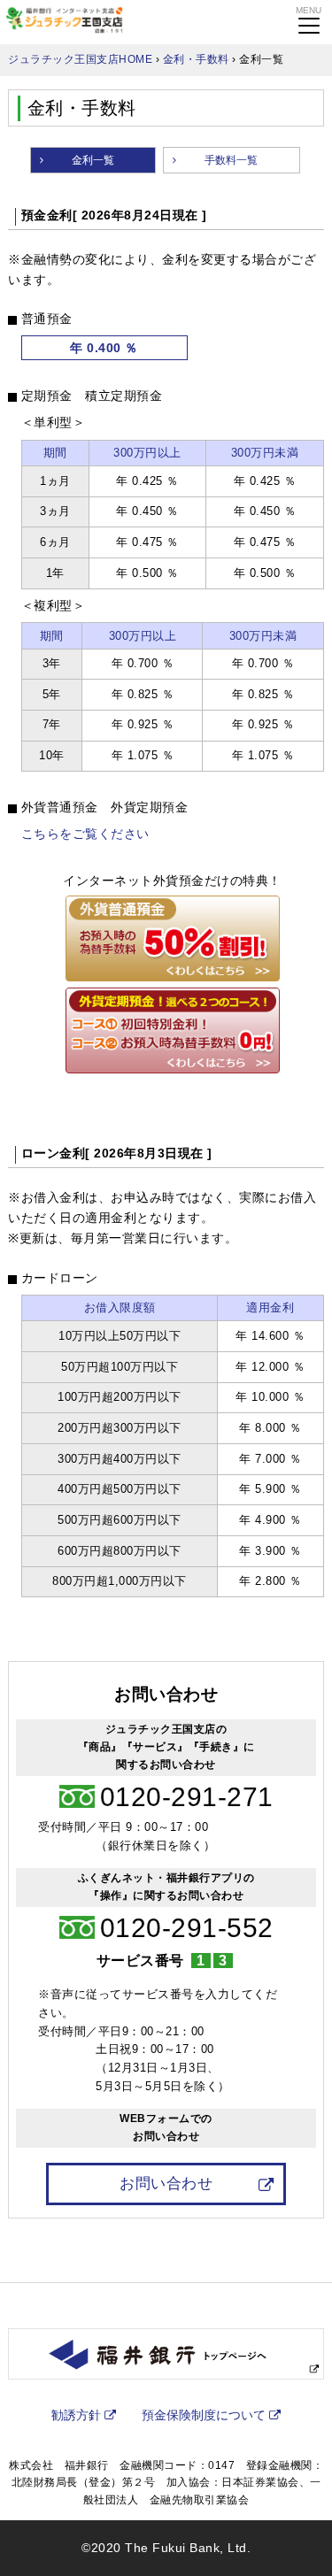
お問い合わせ (166, 2183)
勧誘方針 (76, 2415)
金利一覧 (93, 160)
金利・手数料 (196, 59)
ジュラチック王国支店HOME (80, 59)
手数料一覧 (231, 160)
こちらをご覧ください (85, 834)
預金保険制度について (204, 2415)
